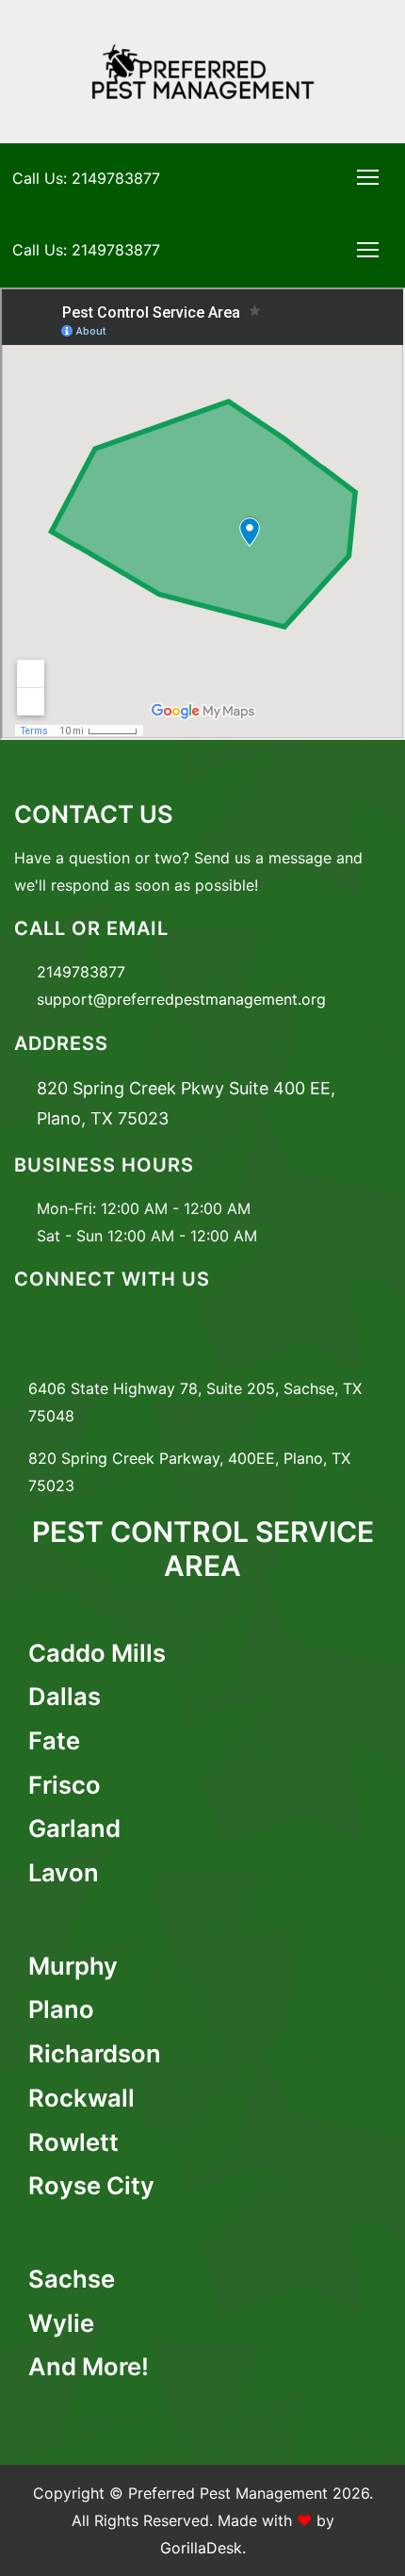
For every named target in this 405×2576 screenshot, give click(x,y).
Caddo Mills (97, 1653)
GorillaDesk (201, 2548)
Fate (54, 1740)
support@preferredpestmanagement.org (181, 999)
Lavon (64, 1872)
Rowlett (73, 2142)
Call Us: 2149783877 (86, 178)
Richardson (95, 2053)
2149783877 (81, 972)
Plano (61, 2009)
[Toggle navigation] (368, 177)
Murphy (73, 1966)
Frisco (65, 1785)
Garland (74, 1828)
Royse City (91, 2185)
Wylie (61, 2323)
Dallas (65, 1696)
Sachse (72, 2279)
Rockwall (81, 2098)
